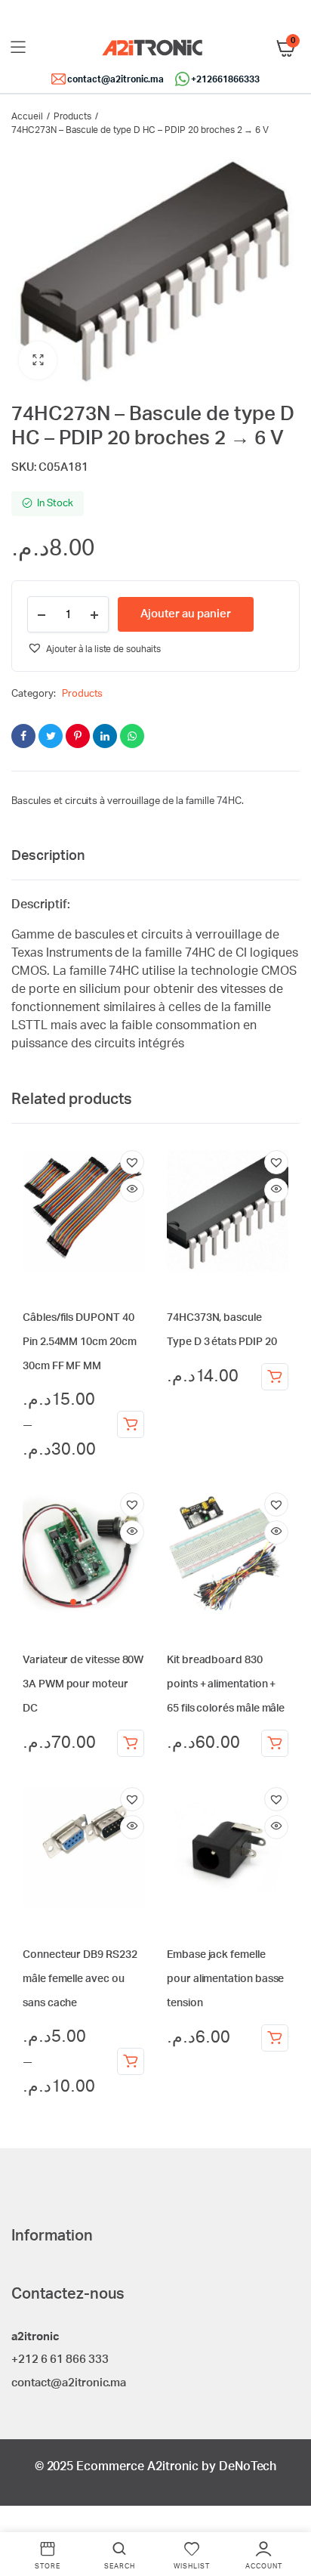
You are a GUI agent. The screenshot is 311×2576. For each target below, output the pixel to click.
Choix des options (131, 1424)
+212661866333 (225, 79)
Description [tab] (48, 856)
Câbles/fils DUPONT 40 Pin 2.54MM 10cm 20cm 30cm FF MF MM (80, 1342)
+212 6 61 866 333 (60, 2360)
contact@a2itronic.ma (115, 79)
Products (72, 116)
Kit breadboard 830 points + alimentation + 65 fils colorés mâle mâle (226, 1684)
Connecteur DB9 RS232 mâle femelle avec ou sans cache (80, 1979)
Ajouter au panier (275, 1377)
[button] (38, 360)
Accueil (27, 116)
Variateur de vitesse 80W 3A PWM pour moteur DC (83, 1684)
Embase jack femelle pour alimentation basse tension (225, 1979)
